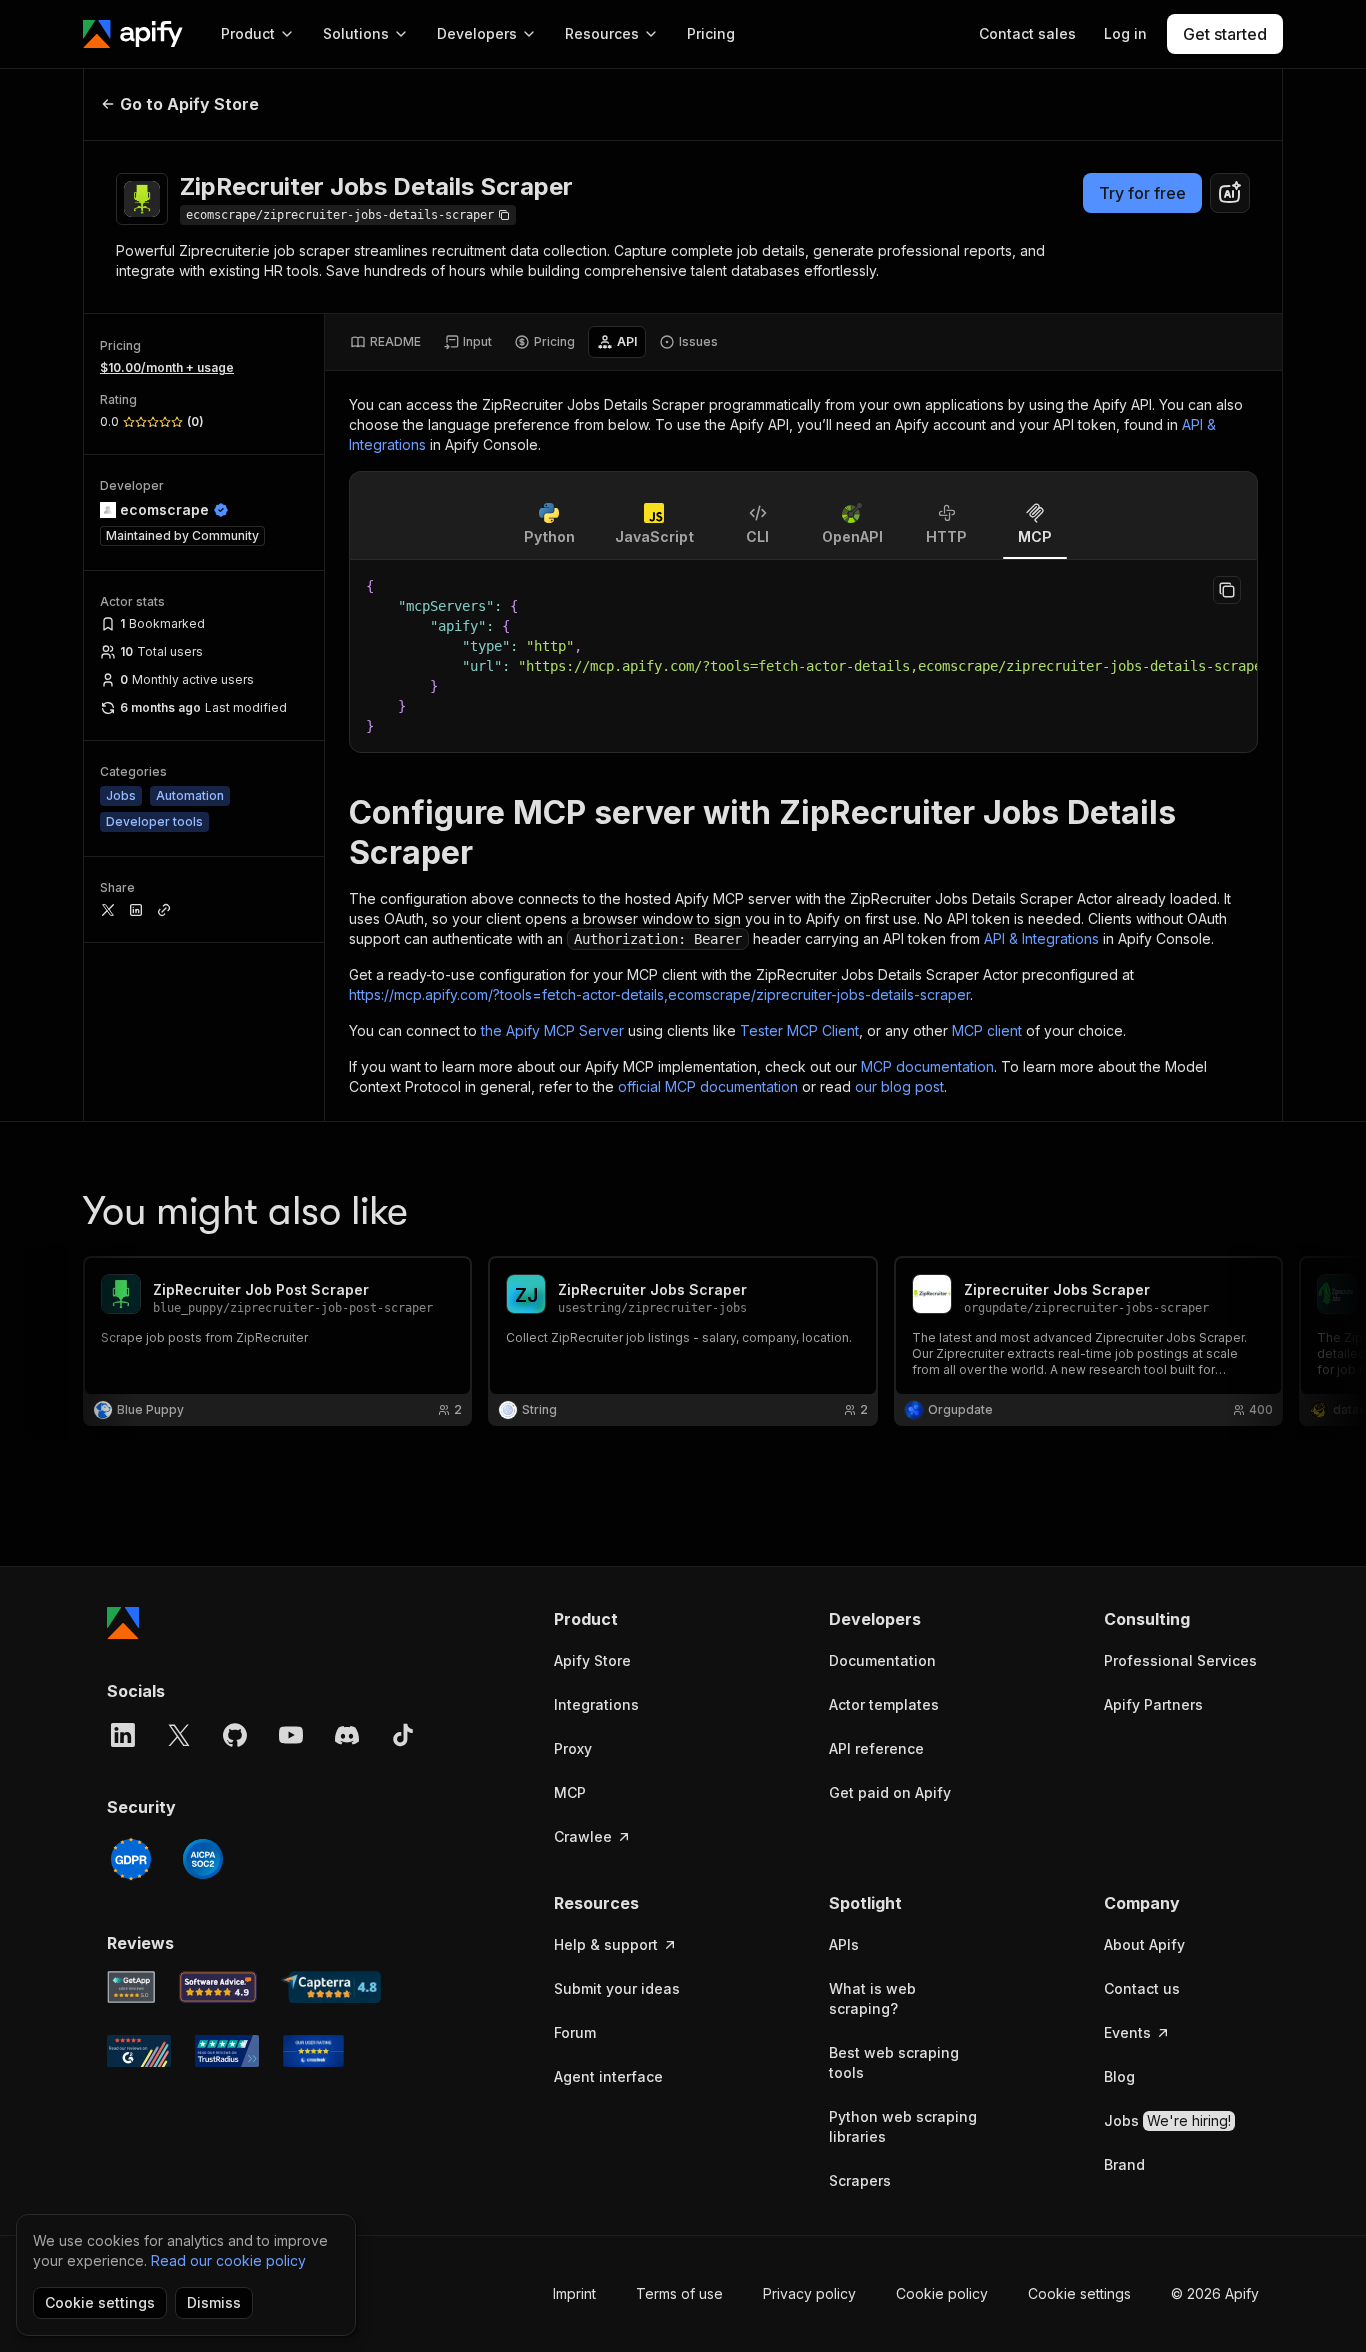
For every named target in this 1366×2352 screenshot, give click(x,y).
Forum (575, 2032)
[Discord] (347, 1735)
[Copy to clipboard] (1227, 590)
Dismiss (214, 2302)
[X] (179, 1735)
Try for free (1142, 193)
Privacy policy (809, 2293)
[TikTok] (403, 1735)
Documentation (882, 1660)
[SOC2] (203, 1859)
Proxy (573, 1748)
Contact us (1142, 1988)
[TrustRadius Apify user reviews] (227, 2051)
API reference (876, 1748)
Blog (1119, 2076)
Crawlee (583, 1836)
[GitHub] (235, 1735)
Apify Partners (1153, 1704)
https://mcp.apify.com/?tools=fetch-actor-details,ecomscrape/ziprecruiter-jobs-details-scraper (659, 994)
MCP (570, 1792)
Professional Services (1180, 1660)
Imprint (574, 2293)
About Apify (1144, 1944)
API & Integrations (1041, 938)
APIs (844, 1944)
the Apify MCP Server (552, 1030)
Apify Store (592, 1660)
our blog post (899, 1086)
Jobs (1167, 2120)
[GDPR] (131, 1859)
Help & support (606, 1944)
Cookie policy (942, 2293)
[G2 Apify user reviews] (139, 2051)
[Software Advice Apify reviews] (218, 1987)
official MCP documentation (708, 1086)
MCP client (987, 1030)
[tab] (385, 342)
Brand (1124, 2164)
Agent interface (608, 2076)
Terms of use (679, 2293)
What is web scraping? (872, 1998)
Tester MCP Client (799, 1030)
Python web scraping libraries (903, 2126)
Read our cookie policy (228, 2260)
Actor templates (884, 1704)
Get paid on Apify (890, 1792)
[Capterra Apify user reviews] (331, 1987)
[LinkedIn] (123, 1735)
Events (1127, 2032)
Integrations (596, 1704)
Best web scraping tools (894, 2062)
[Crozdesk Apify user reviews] (313, 2051)
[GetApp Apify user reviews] (131, 1987)
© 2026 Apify (1215, 2293)
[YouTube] (291, 1735)
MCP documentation (927, 1066)
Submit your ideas (617, 1988)
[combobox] (1230, 193)
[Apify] (133, 34)
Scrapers (860, 2180)
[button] (631, 1619)
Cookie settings (1079, 2293)
